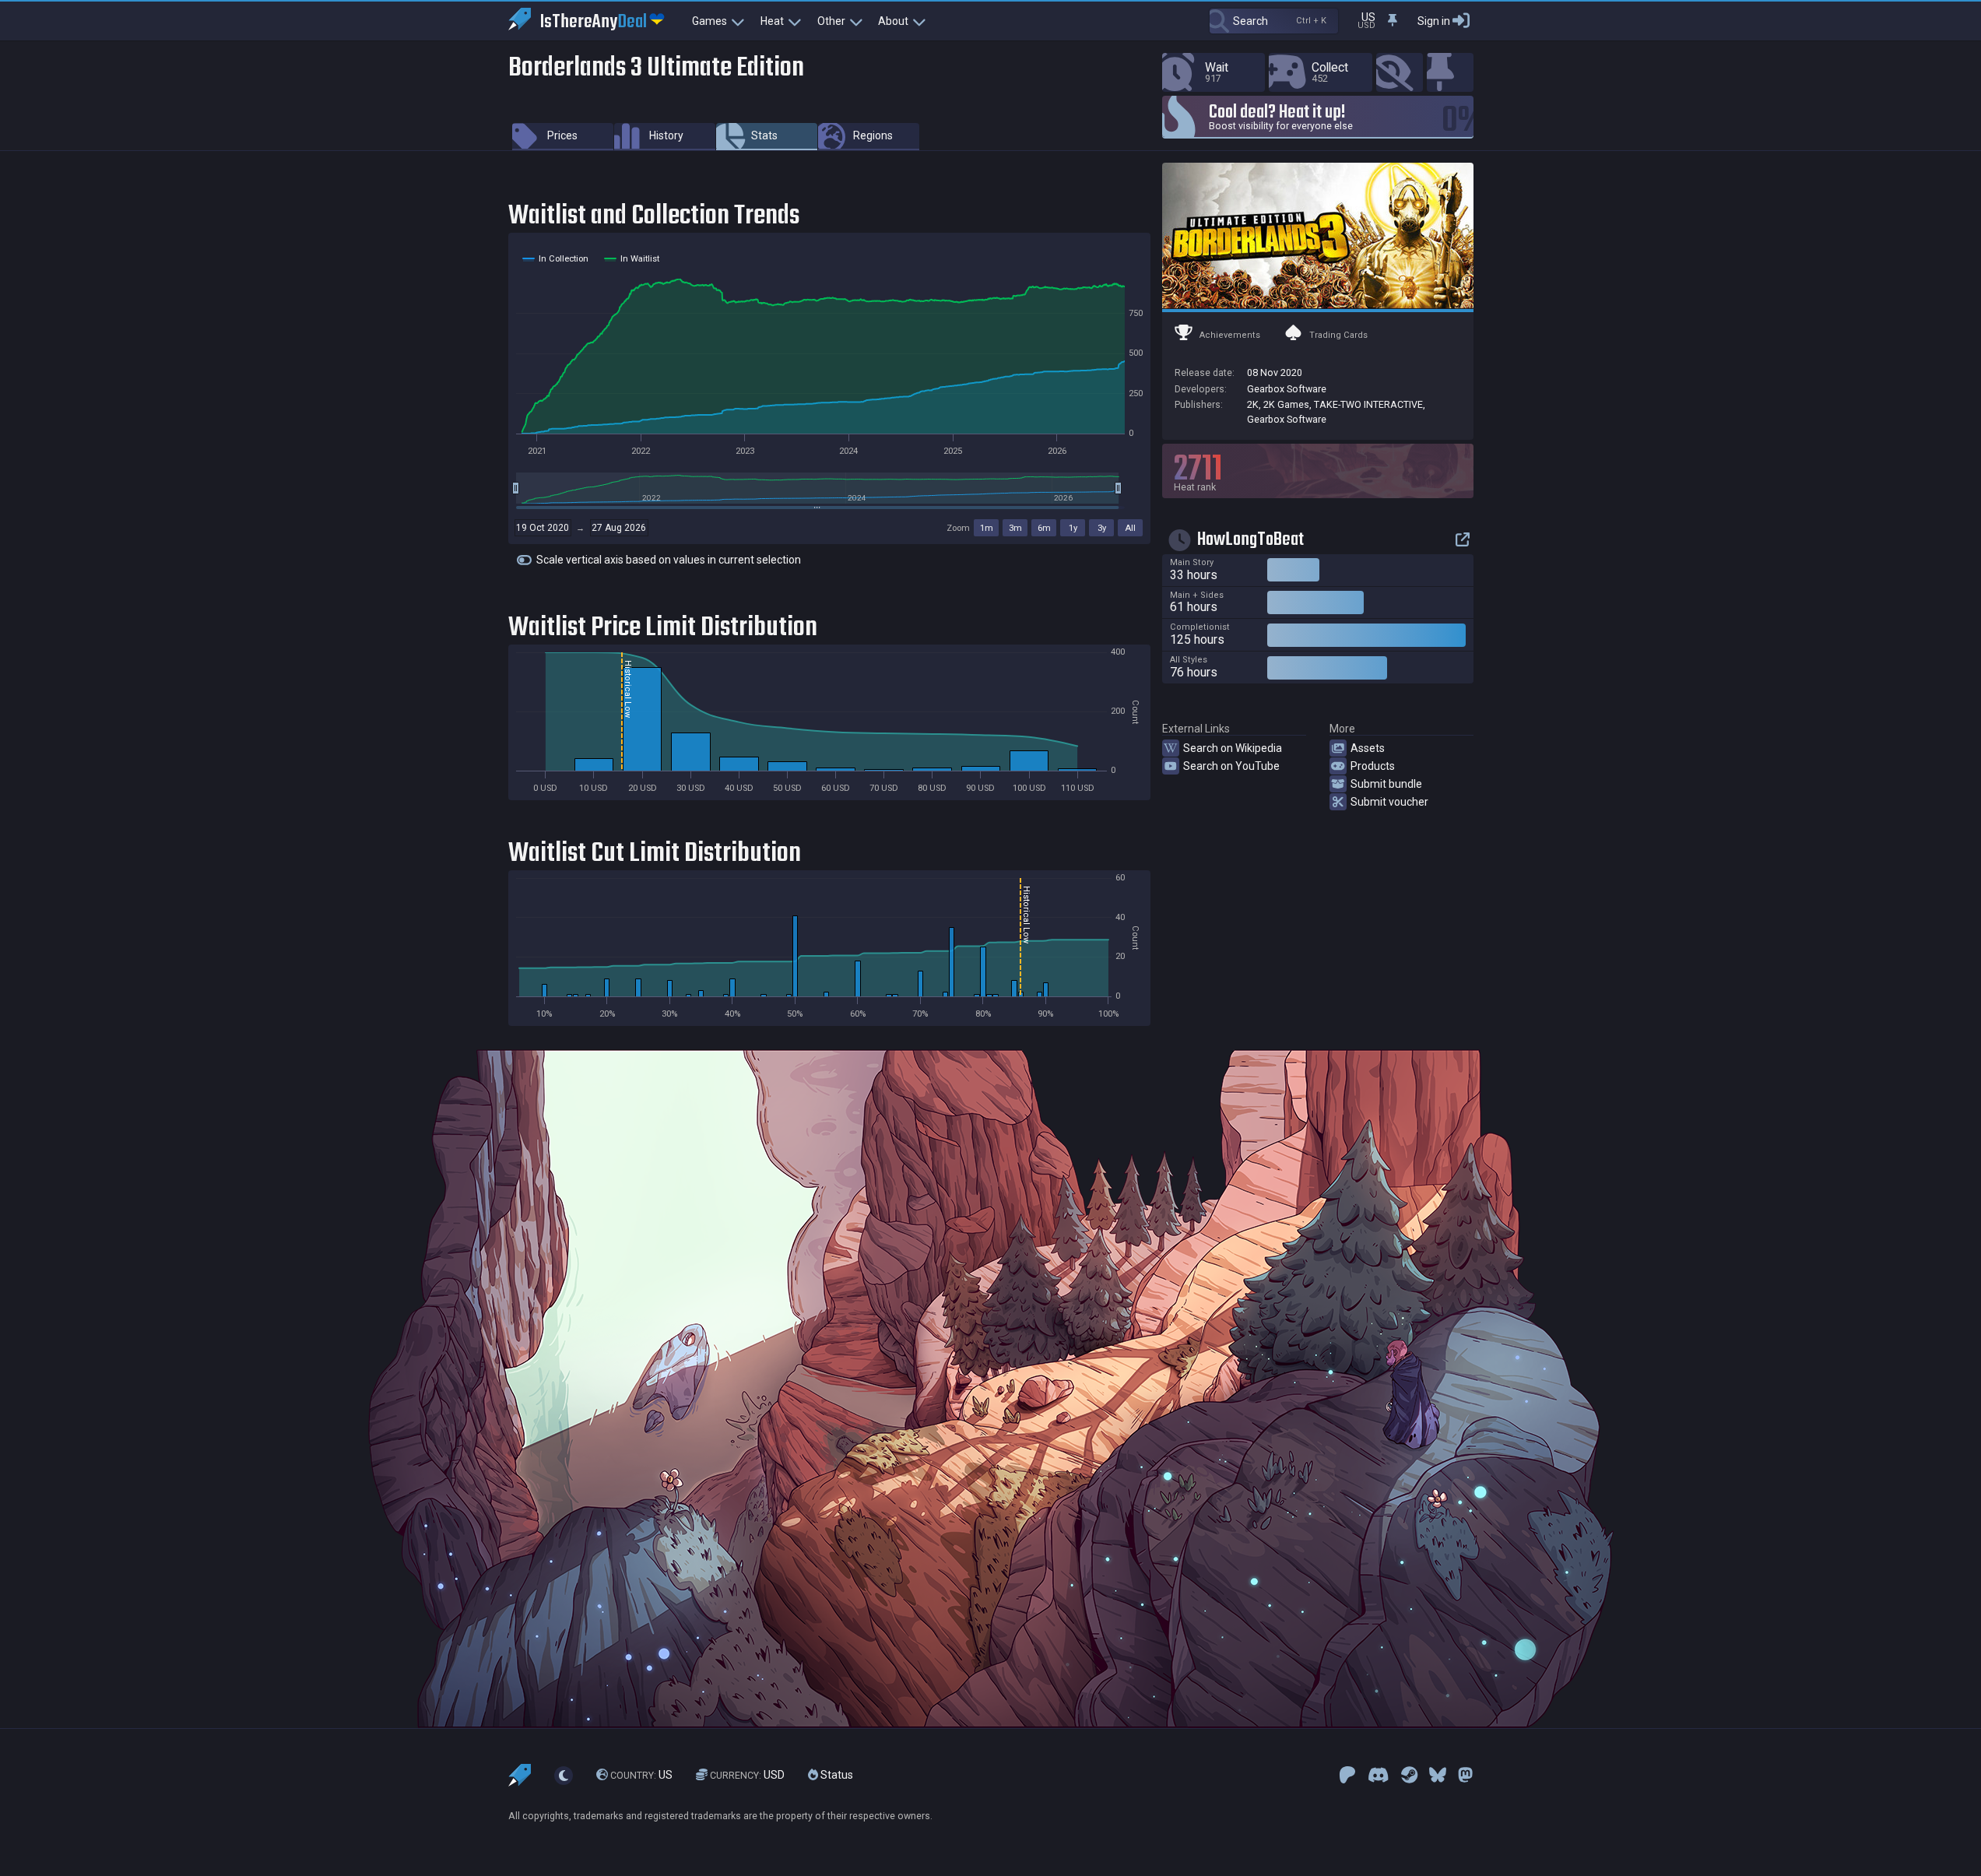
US (641, 1775)
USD (747, 1775)
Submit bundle (1386, 784)
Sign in (1434, 21)
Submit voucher (1389, 802)
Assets (1368, 748)
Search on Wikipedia (1233, 748)
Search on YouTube (1231, 766)
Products (1373, 766)
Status (836, 1775)
